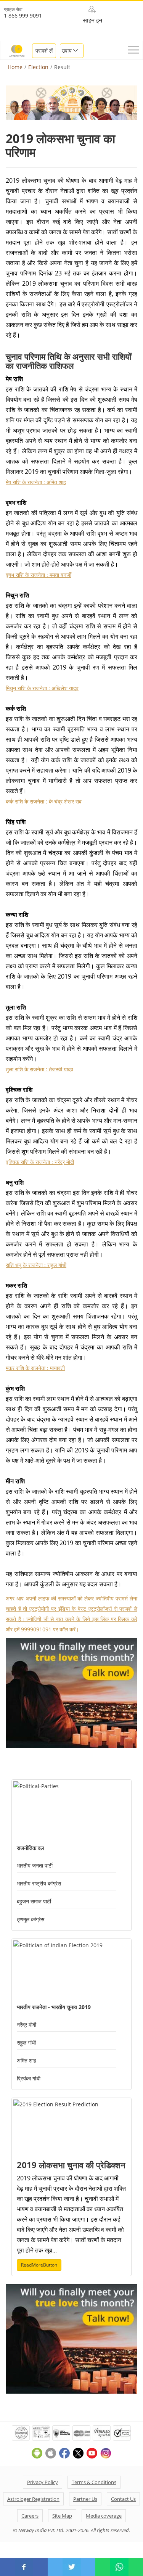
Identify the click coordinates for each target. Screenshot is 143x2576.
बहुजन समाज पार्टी (34, 1901)
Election (38, 67)
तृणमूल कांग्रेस (31, 1919)
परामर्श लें (44, 51)
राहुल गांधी (26, 2042)
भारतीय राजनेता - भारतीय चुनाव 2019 (54, 2007)
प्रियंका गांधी (29, 2078)
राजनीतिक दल (30, 1848)
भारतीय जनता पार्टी (35, 1865)
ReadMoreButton (39, 2265)
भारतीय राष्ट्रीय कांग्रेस (39, 1883)
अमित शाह (27, 2060)
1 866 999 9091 (23, 15)
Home (15, 67)
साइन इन (92, 20)
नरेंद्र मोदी (27, 2025)
